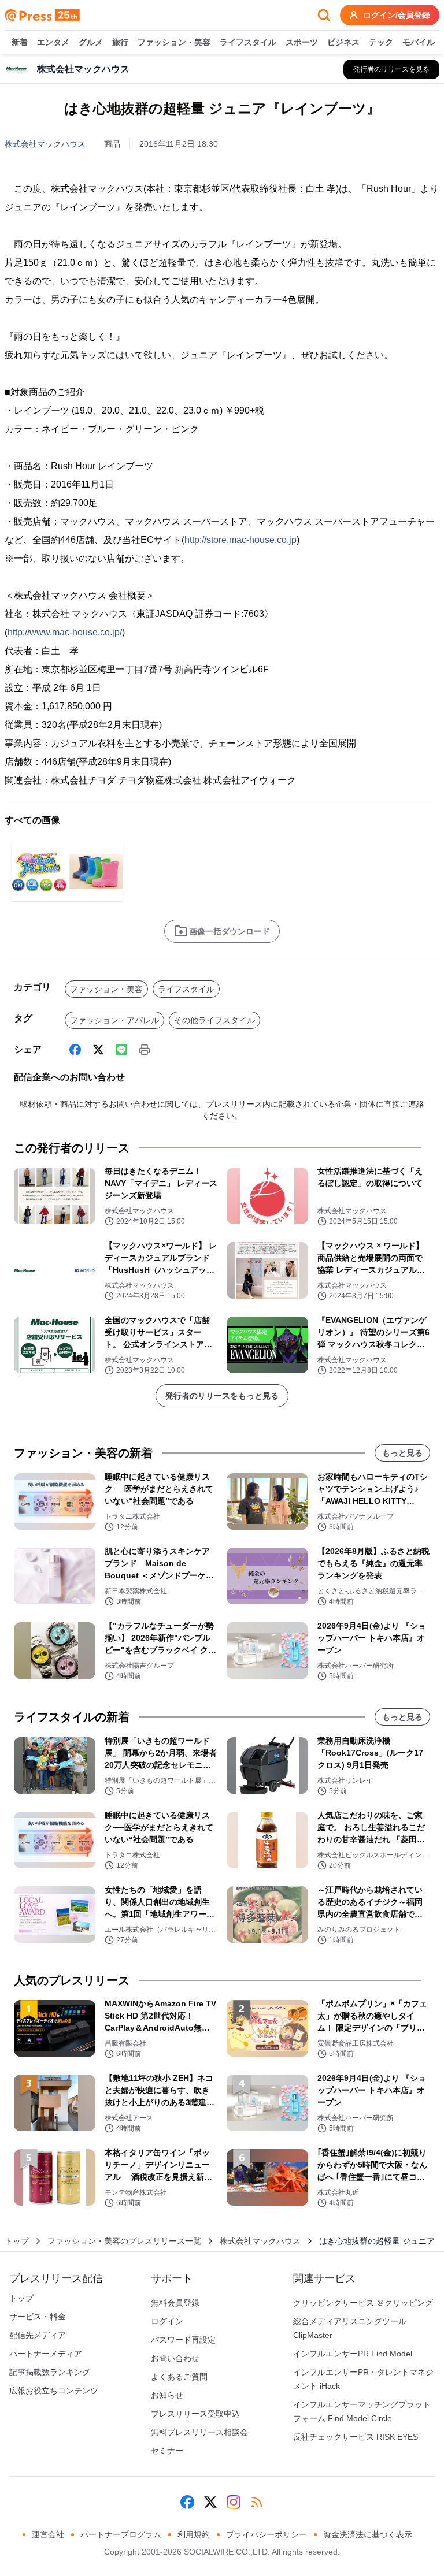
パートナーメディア (46, 2354)
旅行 (120, 42)
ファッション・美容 (174, 42)
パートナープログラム (121, 2534)
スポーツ (302, 42)
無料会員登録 (175, 2303)
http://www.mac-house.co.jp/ (65, 632)
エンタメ (53, 42)
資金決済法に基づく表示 (368, 2534)
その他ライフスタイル (214, 1020)
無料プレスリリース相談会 (199, 2432)
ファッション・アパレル (114, 1020)
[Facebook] (75, 1050)
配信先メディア (38, 2335)
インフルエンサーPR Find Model (353, 2354)
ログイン (167, 2321)
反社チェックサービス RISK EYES (356, 2437)
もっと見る (402, 1453)
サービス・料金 (38, 2317)
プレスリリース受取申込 (195, 2414)
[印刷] (145, 1050)
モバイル (419, 42)
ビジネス (343, 42)
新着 (20, 42)
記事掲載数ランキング (50, 2372)
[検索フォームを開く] (324, 15)
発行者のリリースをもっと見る (222, 1396)
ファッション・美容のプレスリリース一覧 (124, 2241)
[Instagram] (234, 2502)
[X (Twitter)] (98, 1050)
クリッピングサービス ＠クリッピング (363, 2303)
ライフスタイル (248, 42)
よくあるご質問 (179, 2377)
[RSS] (257, 2502)
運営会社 (48, 2534)
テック (381, 42)
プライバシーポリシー (267, 2534)
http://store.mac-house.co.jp (240, 540)
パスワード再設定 (183, 2340)
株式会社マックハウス (45, 144)
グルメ (91, 42)
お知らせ (167, 2395)
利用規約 (194, 2534)
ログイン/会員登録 (397, 15)
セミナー (167, 2451)
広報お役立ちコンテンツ (54, 2391)
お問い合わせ (175, 2358)
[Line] (121, 1050)
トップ (17, 2241)
